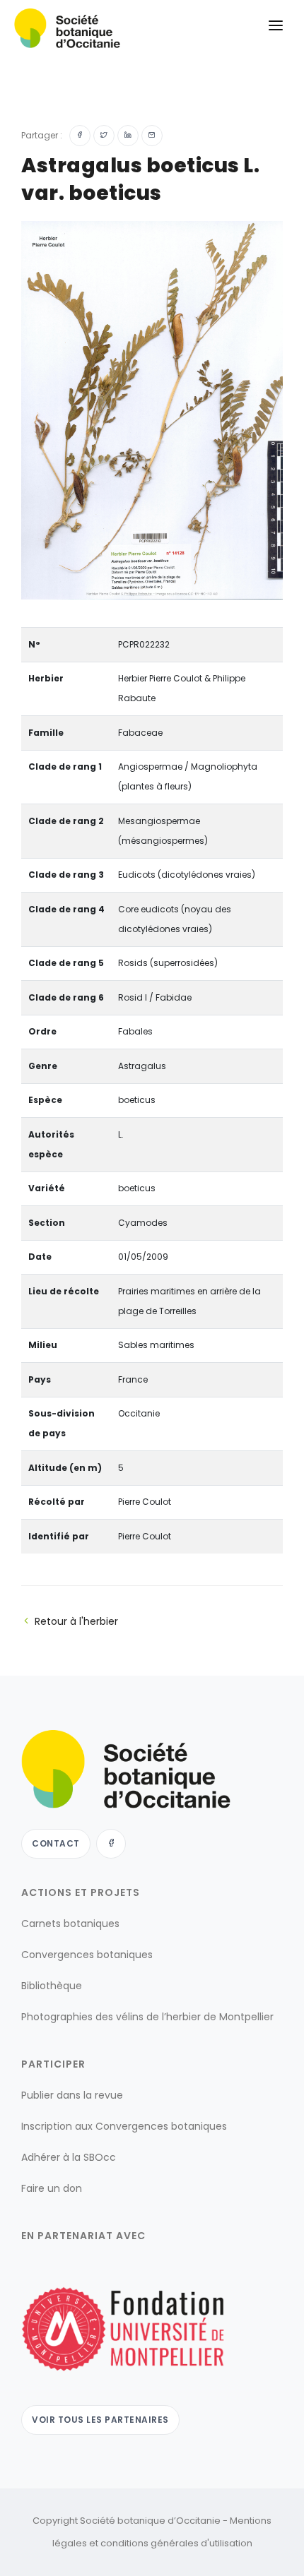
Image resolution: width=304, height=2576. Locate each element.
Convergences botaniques (87, 1955)
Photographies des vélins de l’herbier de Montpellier (147, 2017)
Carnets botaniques (70, 1924)
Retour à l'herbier (76, 1621)
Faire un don (52, 2189)
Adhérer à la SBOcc (69, 2158)
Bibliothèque (52, 1986)
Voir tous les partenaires (100, 2420)
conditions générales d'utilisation (176, 2543)
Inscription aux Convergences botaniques (124, 2127)
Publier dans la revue (72, 2096)
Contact (56, 1844)
